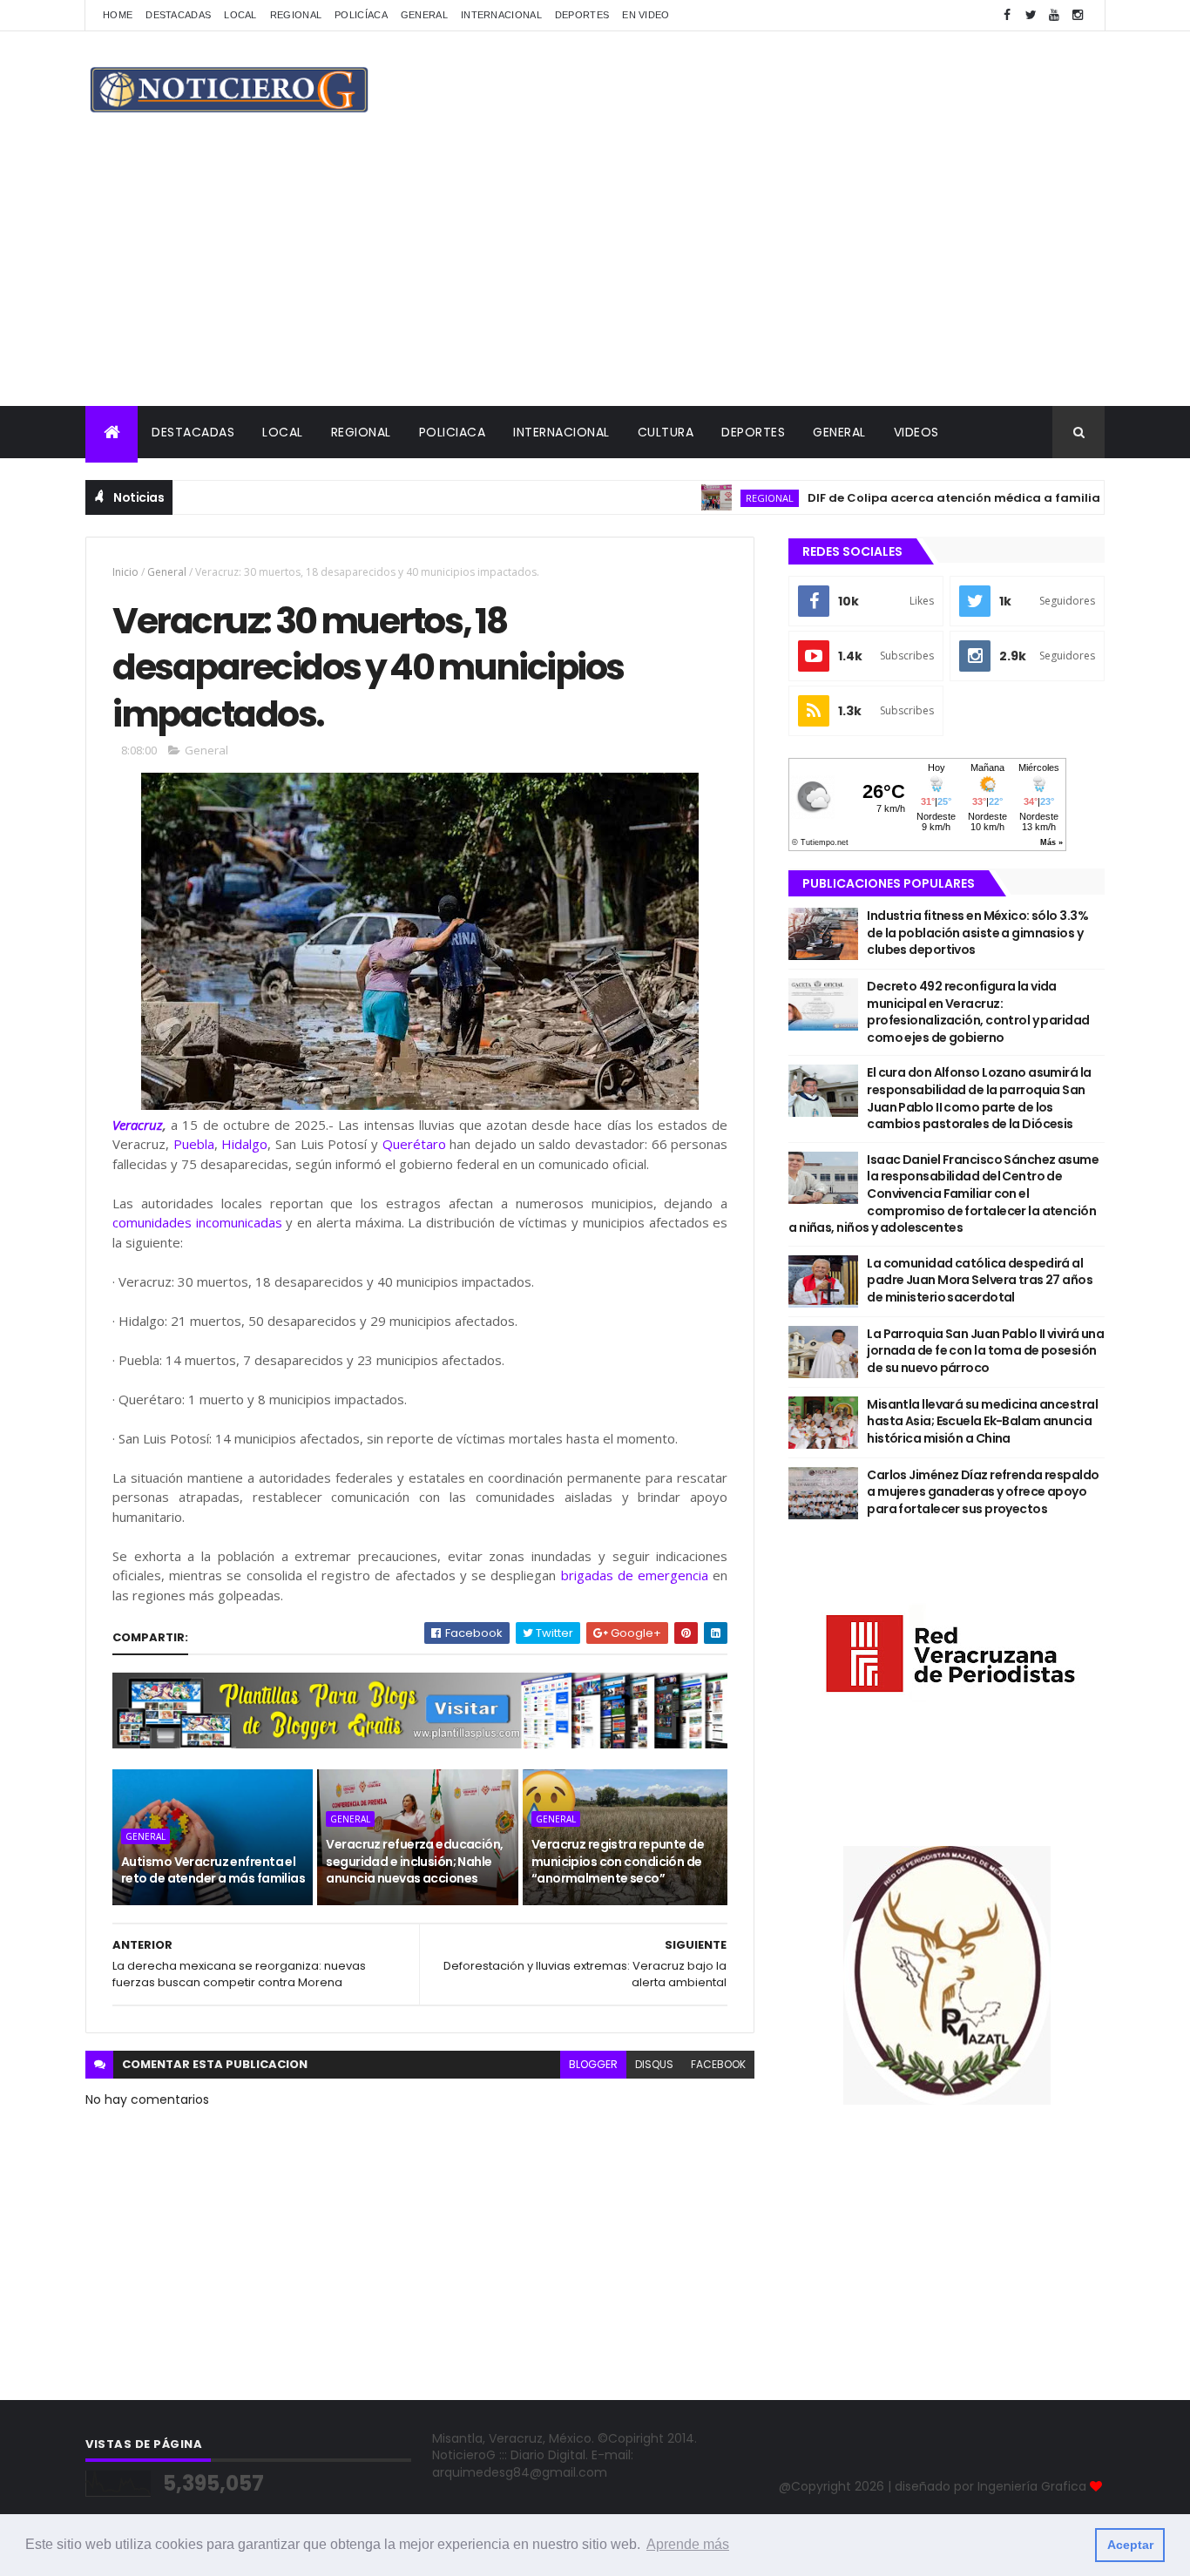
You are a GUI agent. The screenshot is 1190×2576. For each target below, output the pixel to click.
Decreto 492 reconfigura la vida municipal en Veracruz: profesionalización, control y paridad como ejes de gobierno (978, 1012)
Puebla (194, 1144)
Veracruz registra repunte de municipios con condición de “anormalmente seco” (618, 1861)
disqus (654, 2064)
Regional (296, 15)
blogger (593, 2064)
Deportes (582, 15)
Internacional (501, 15)
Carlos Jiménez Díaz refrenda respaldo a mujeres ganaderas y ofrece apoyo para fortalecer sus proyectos (983, 1492)
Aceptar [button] (1130, 2545)
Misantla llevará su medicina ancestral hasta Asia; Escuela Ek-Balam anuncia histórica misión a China (982, 1421)
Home (118, 15)
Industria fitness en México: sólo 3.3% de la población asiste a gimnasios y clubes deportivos (977, 933)
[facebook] (1007, 15)
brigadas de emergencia (635, 1575)
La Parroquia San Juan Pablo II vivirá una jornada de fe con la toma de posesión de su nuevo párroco (985, 1351)
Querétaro (414, 1144)
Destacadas (178, 15)
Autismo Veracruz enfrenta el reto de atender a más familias (213, 1870)
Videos (916, 432)
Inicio (125, 572)
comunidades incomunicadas (197, 1222)
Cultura (666, 432)
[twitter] (1031, 15)
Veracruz (138, 1125)
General (424, 15)
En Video (646, 15)
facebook (718, 2064)
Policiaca (453, 432)
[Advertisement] (595, 275)
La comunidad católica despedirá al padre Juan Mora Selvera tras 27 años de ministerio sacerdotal (980, 1280)
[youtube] (1054, 15)
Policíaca (361, 15)
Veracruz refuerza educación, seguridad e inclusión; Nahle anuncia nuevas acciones (414, 1861)
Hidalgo (244, 1144)
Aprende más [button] (688, 2544)
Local (240, 15)
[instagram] (1078, 15)
